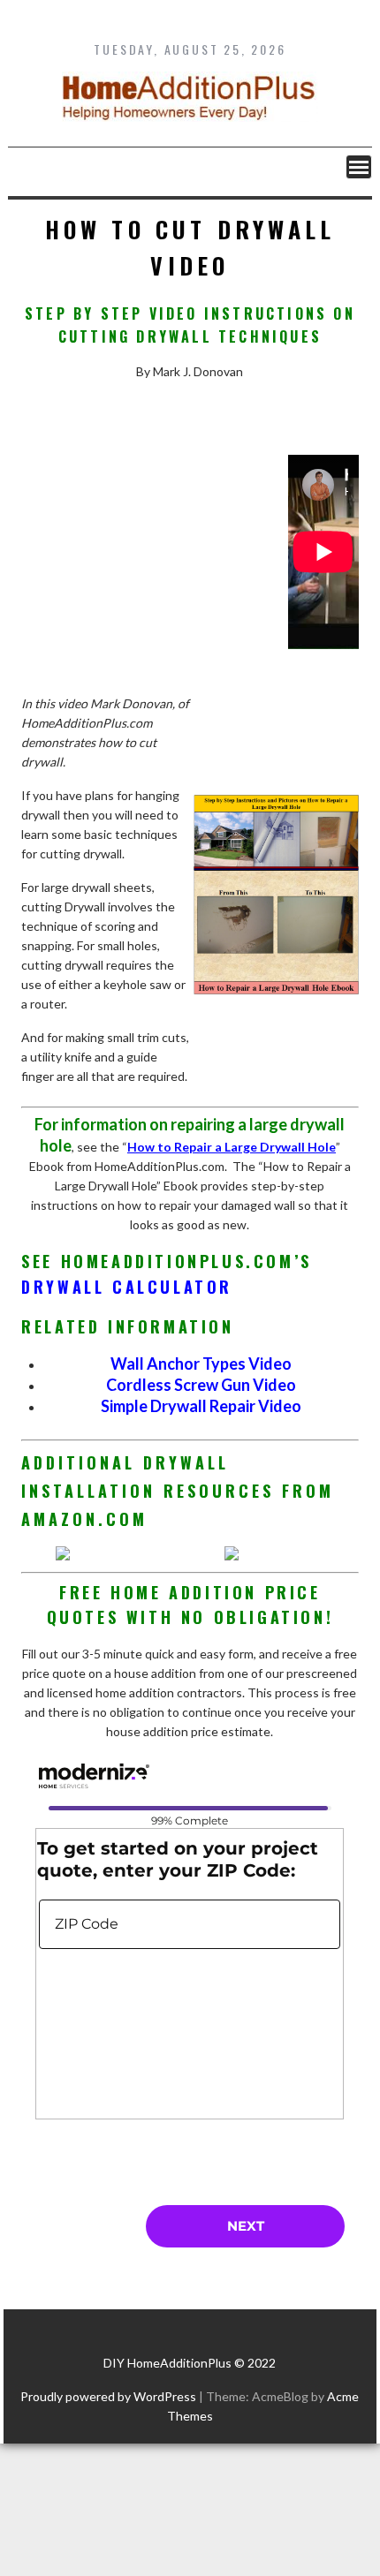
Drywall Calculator (127, 1287)
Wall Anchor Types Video (201, 1364)
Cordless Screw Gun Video (201, 1385)
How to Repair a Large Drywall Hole (232, 1147)
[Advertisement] (154, 564)
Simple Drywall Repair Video (201, 1406)
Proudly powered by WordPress (108, 2396)
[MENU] (359, 167)
